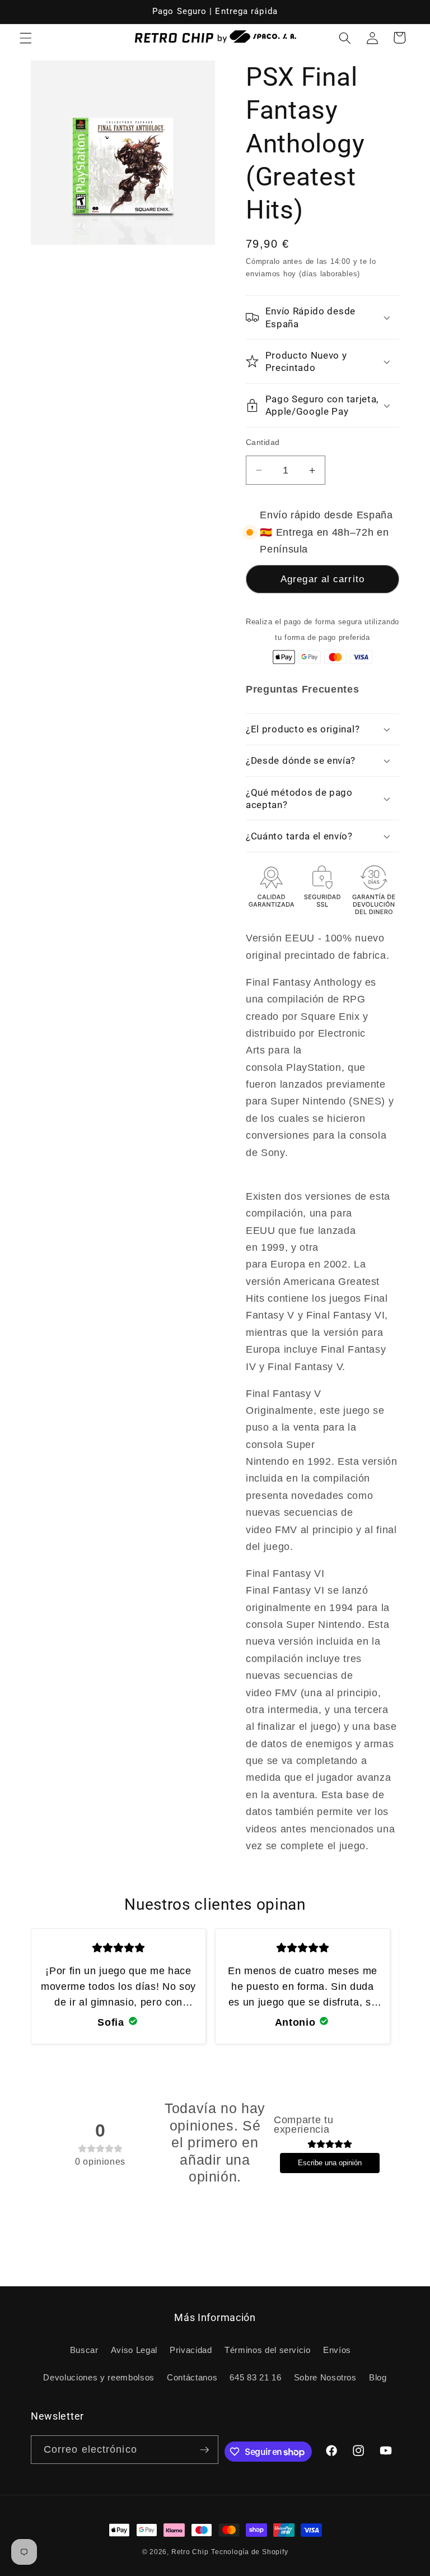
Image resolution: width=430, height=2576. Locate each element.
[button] (26, 38)
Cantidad (263, 442)
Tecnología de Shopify (249, 2552)
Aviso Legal (134, 2350)
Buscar (84, 2350)
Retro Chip (190, 2552)
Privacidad (191, 2350)
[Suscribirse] (204, 2450)
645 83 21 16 (255, 2377)
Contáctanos (192, 2377)
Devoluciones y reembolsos (99, 2377)
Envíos (337, 2350)
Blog (378, 2377)
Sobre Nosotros (325, 2377)
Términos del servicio (268, 2350)
